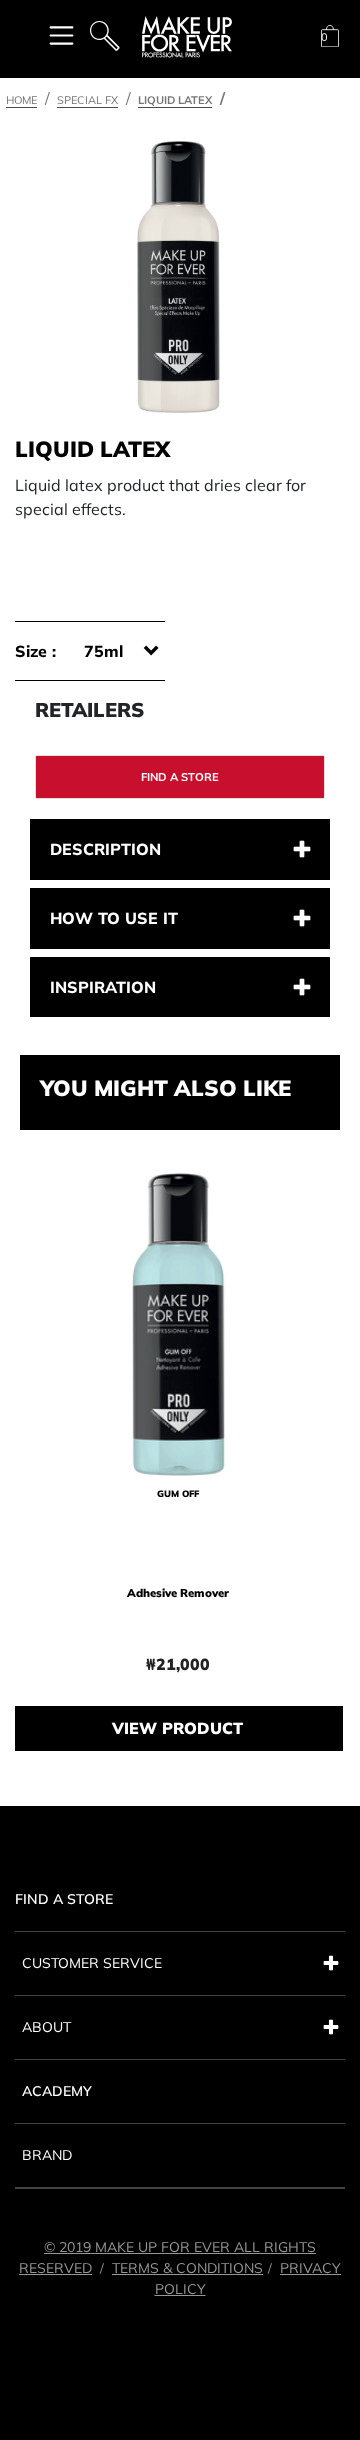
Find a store (180, 777)
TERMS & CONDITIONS (187, 2268)
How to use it (114, 918)
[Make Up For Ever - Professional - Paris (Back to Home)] (187, 37)
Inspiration (103, 987)
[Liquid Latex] (178, 277)
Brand (47, 2155)
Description (105, 849)
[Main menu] (61, 34)
